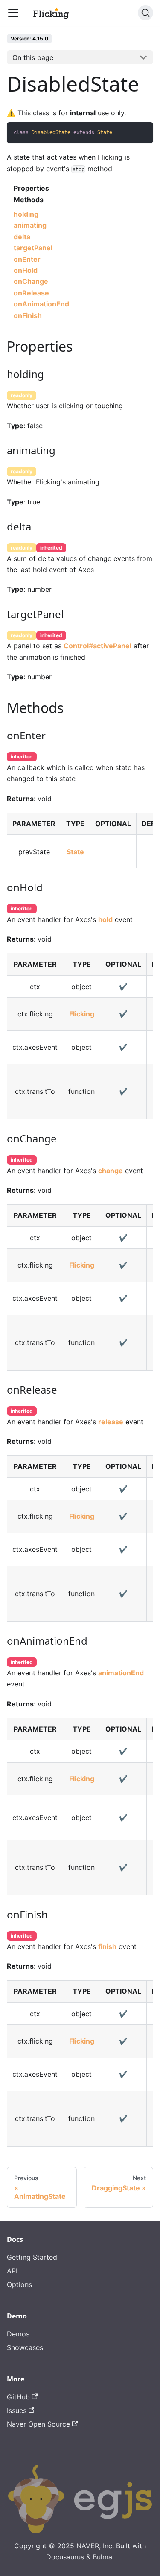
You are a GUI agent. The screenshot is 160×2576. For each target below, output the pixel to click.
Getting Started (32, 2257)
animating (30, 225)
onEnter (27, 259)
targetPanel (33, 248)
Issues (17, 2410)
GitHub (18, 2397)
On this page (33, 57)
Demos (18, 2334)
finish (107, 1946)
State (75, 852)
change (111, 1171)
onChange (31, 281)
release (111, 1422)
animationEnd (121, 1673)
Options (19, 2284)
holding (26, 214)
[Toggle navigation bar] (13, 13)
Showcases (25, 2347)
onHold (26, 270)
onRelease (31, 293)
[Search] (145, 13)
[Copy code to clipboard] (143, 133)
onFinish (28, 315)
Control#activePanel (97, 646)
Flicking (82, 1014)
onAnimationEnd (41, 304)
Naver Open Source (38, 2424)
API (12, 2271)
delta (22, 237)
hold (105, 919)
